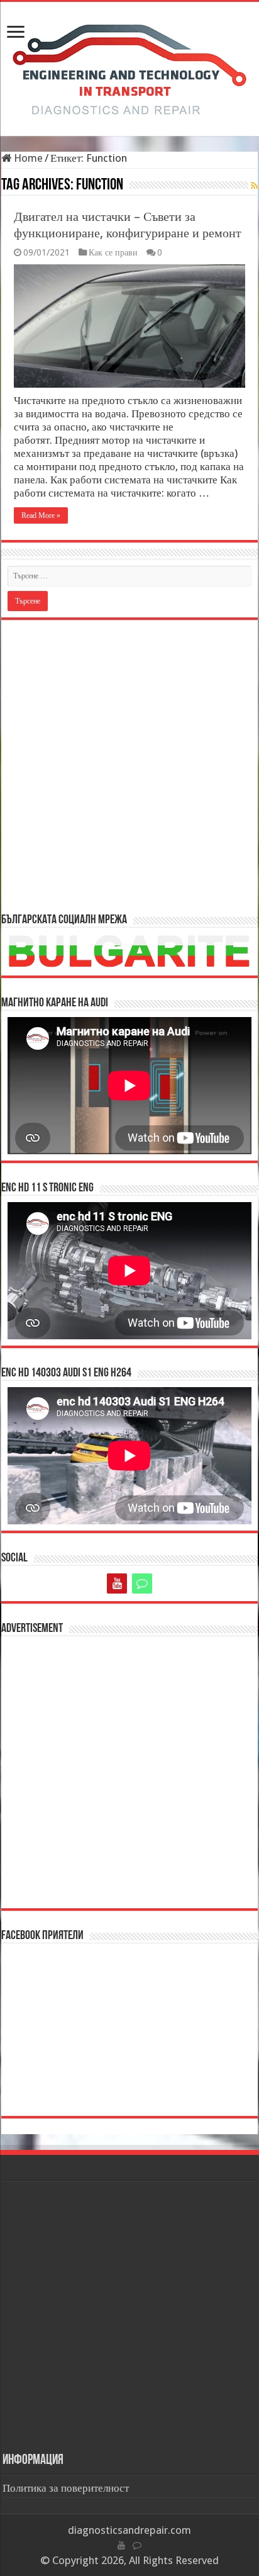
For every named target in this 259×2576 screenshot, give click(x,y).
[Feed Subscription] (254, 186)
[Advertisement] (129, 765)
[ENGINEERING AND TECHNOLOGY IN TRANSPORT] (129, 67)
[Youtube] (117, 1583)
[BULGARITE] (142, 1583)
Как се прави (113, 252)
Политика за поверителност (66, 2488)
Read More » (41, 515)
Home (27, 158)
